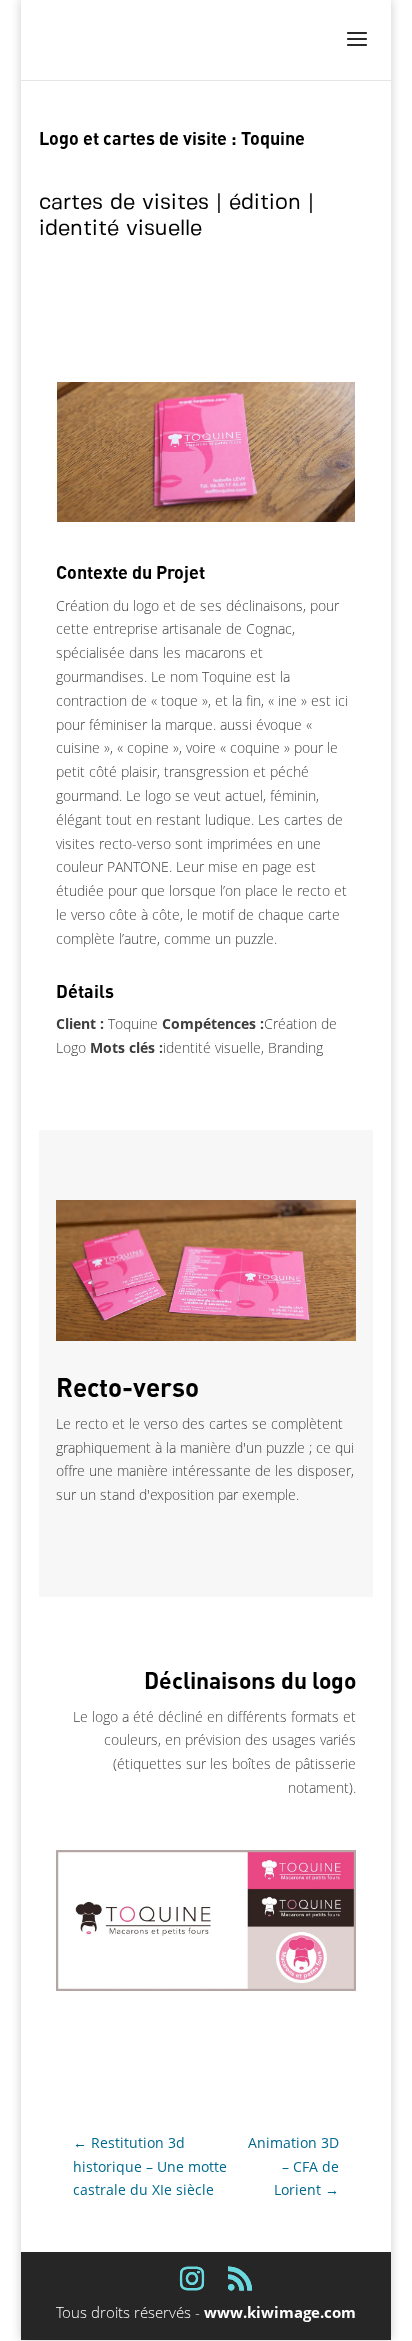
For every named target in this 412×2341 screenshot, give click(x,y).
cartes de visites (124, 202)
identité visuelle (120, 228)
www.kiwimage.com (280, 2312)
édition (265, 202)
